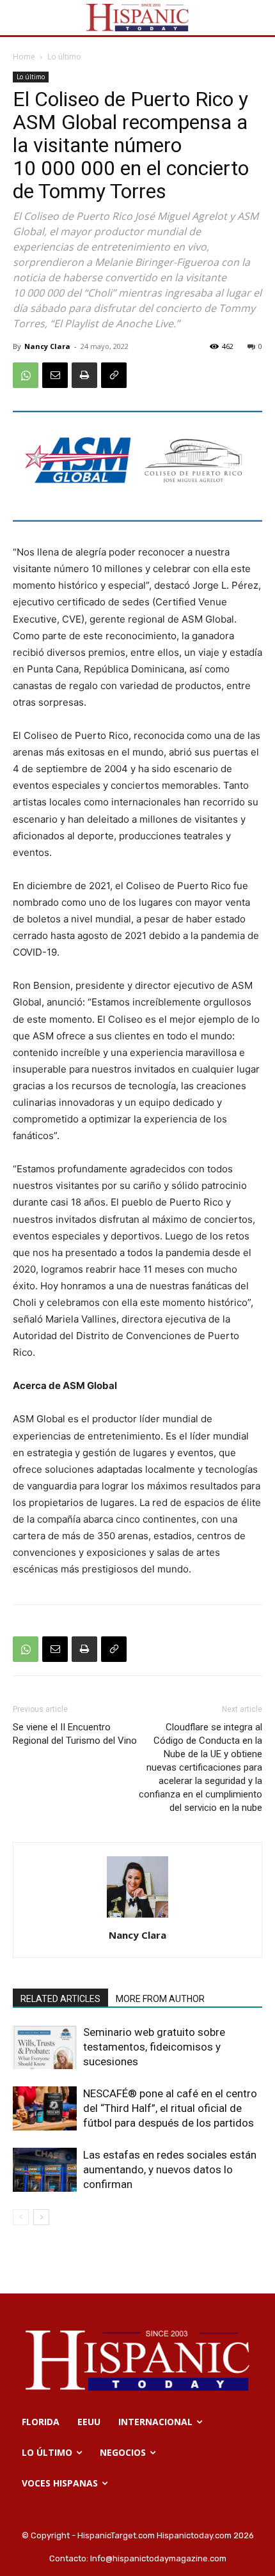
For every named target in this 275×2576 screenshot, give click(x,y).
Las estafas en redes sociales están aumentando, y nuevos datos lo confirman (170, 2169)
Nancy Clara (47, 346)
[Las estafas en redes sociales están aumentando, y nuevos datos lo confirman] (45, 2170)
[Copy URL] (114, 375)
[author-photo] (137, 1917)
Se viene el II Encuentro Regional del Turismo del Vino (75, 1734)
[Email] (55, 375)
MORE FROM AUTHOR (160, 1999)
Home (24, 57)
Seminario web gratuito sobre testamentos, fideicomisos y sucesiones (154, 2047)
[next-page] (41, 2217)
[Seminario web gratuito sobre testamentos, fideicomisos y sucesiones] (45, 2047)
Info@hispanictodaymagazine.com (158, 2558)
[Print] (84, 375)
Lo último (64, 57)
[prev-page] (21, 2217)
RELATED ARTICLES (60, 1999)
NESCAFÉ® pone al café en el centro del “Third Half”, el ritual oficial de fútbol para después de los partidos (170, 2108)
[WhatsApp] (26, 375)
